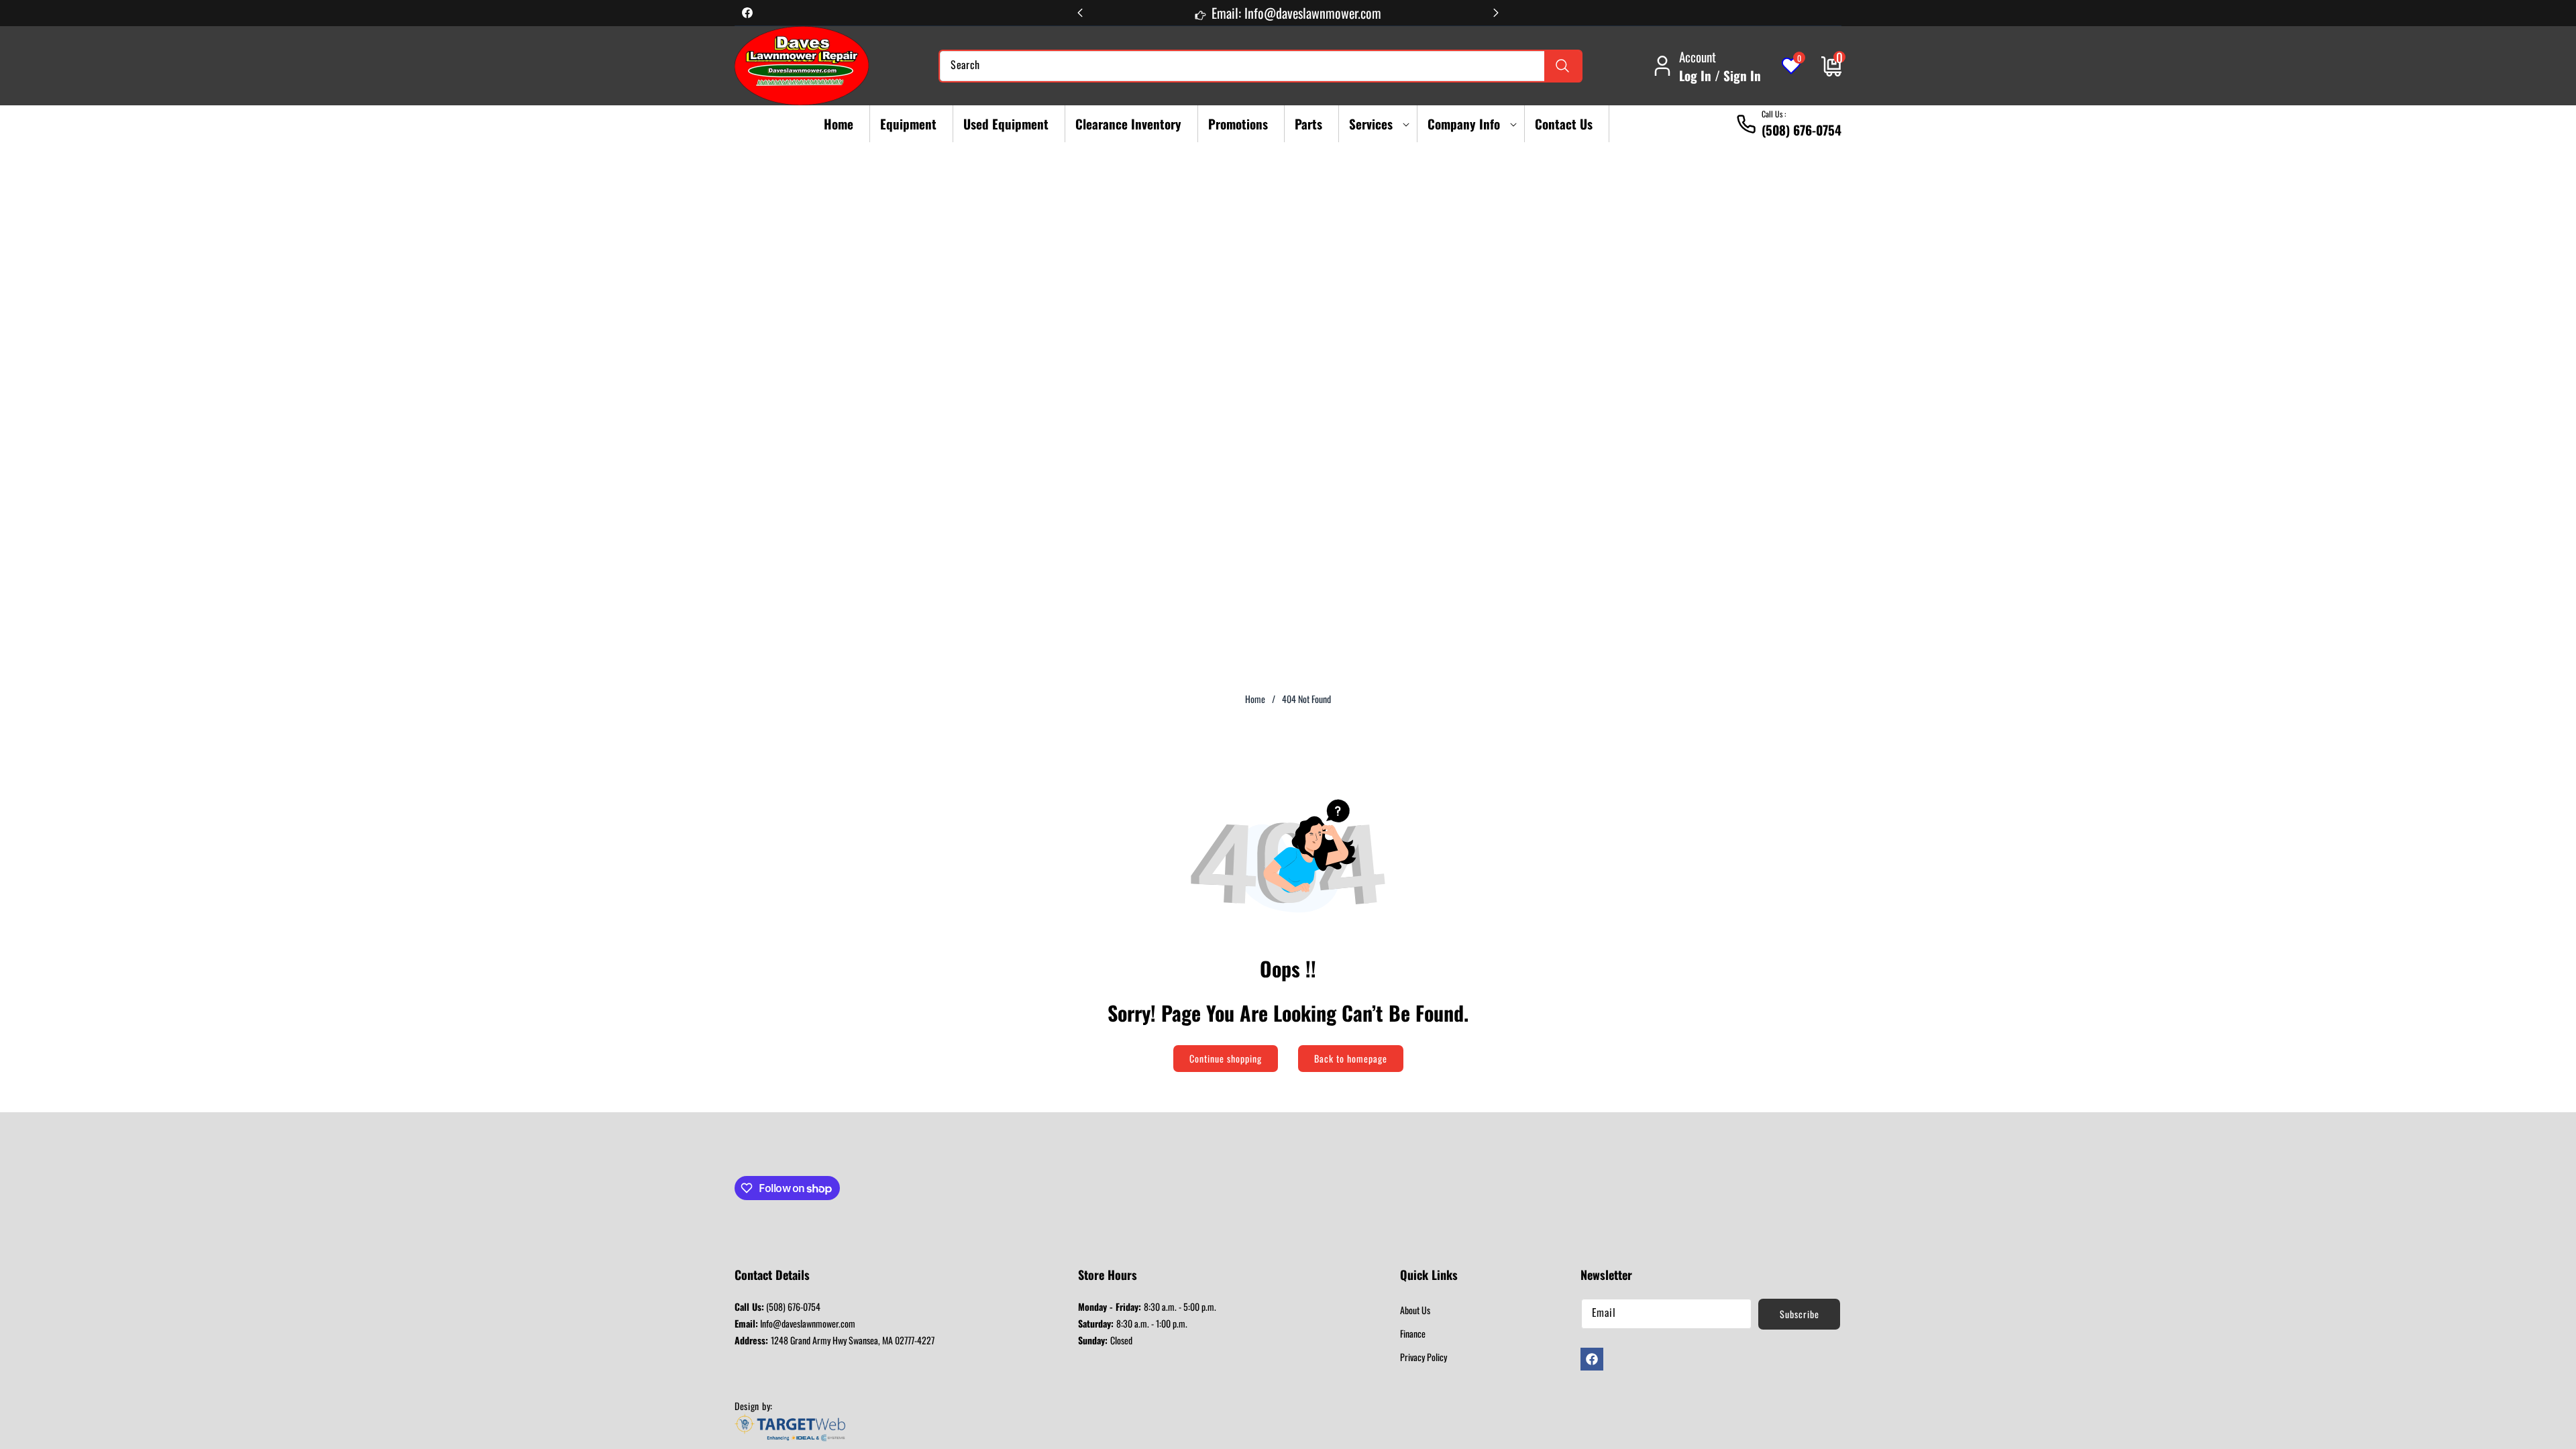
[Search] (1563, 66)
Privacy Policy (1424, 1357)
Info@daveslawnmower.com (795, 1323)
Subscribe (1800, 1314)
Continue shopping (1226, 1058)
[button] (1375, 124)
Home (1255, 699)
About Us (1415, 1310)
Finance (1413, 1333)
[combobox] (1260, 66)
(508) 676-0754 (777, 1306)
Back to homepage (1351, 1058)
